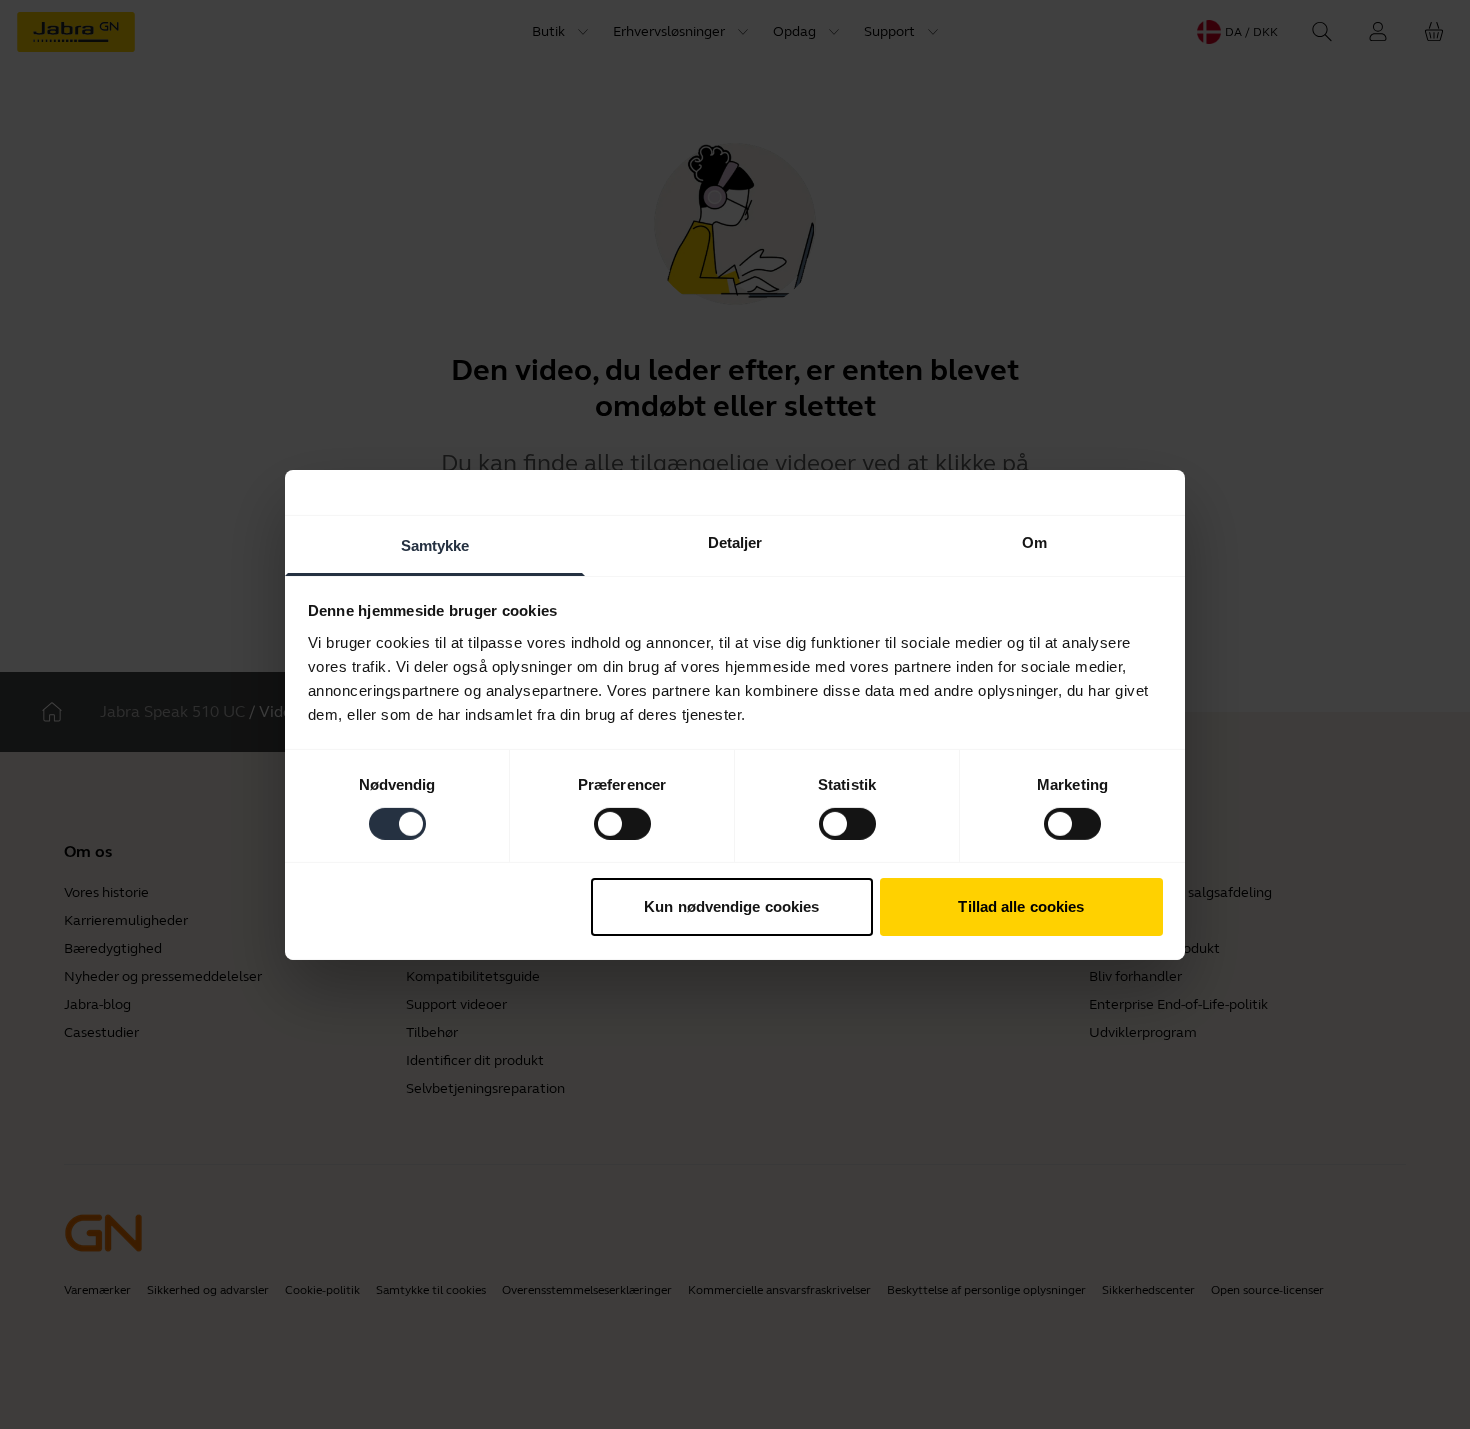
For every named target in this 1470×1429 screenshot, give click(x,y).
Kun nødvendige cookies (731, 906)
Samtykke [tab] (435, 544)
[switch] (622, 824)
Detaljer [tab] (735, 541)
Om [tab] (1034, 541)
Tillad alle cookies (1021, 906)
